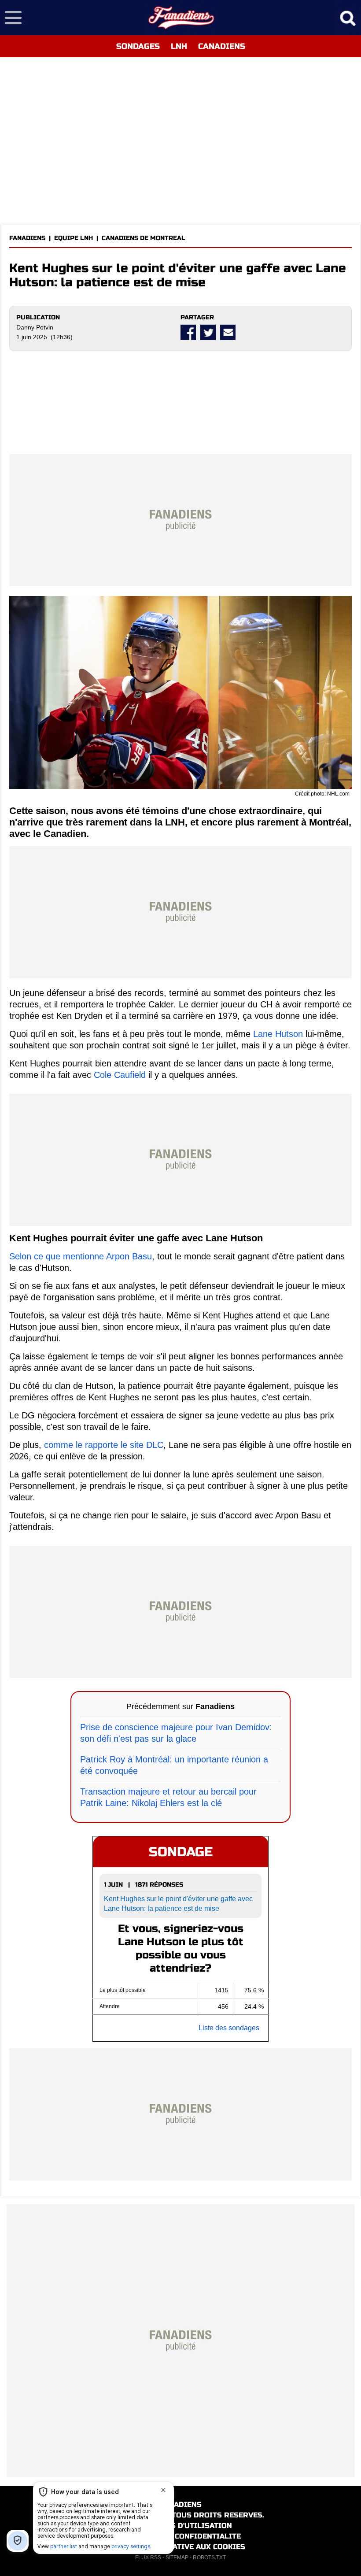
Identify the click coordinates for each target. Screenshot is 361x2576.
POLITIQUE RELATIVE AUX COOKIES (181, 2547)
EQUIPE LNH (74, 238)
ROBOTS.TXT (209, 2557)
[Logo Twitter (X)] (208, 332)
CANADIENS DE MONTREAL (144, 238)
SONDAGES (138, 46)
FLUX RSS (148, 2557)
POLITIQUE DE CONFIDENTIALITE (181, 2536)
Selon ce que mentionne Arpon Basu (81, 1256)
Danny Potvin (35, 327)
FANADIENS (27, 238)
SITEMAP (177, 2557)
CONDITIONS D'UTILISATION (181, 2526)
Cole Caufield (120, 1075)
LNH (179, 46)
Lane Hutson (278, 1034)
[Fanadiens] (181, 18)
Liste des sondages (229, 2028)
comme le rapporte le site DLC (104, 1445)
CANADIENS (222, 46)
